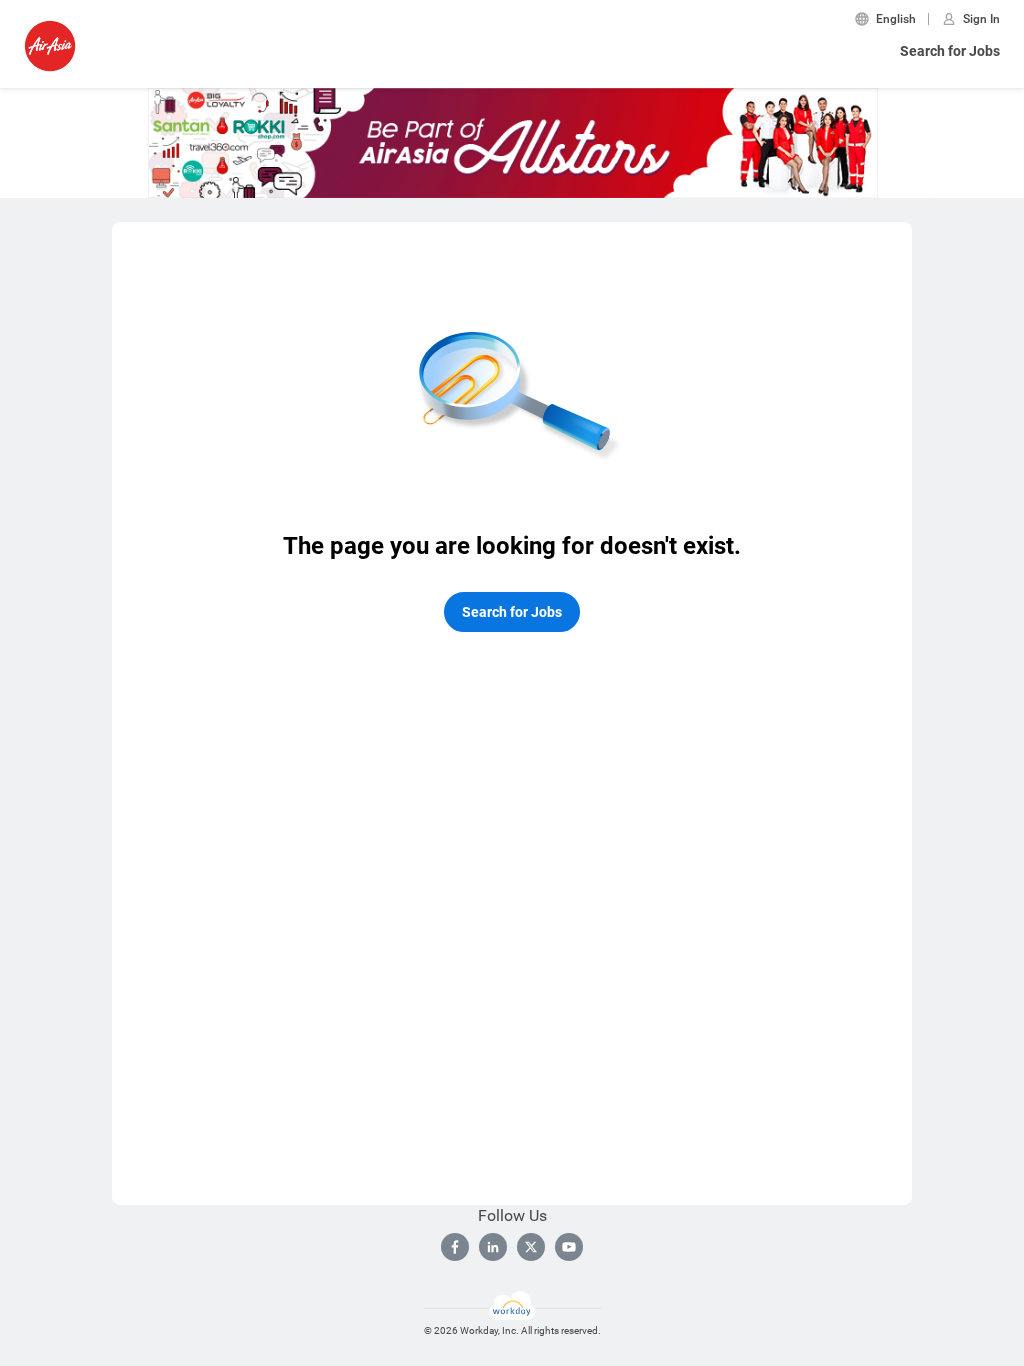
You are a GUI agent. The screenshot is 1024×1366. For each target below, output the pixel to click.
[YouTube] (569, 1247)
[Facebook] (455, 1247)
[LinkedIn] (493, 1247)
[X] (531, 1247)
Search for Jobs (950, 51)
